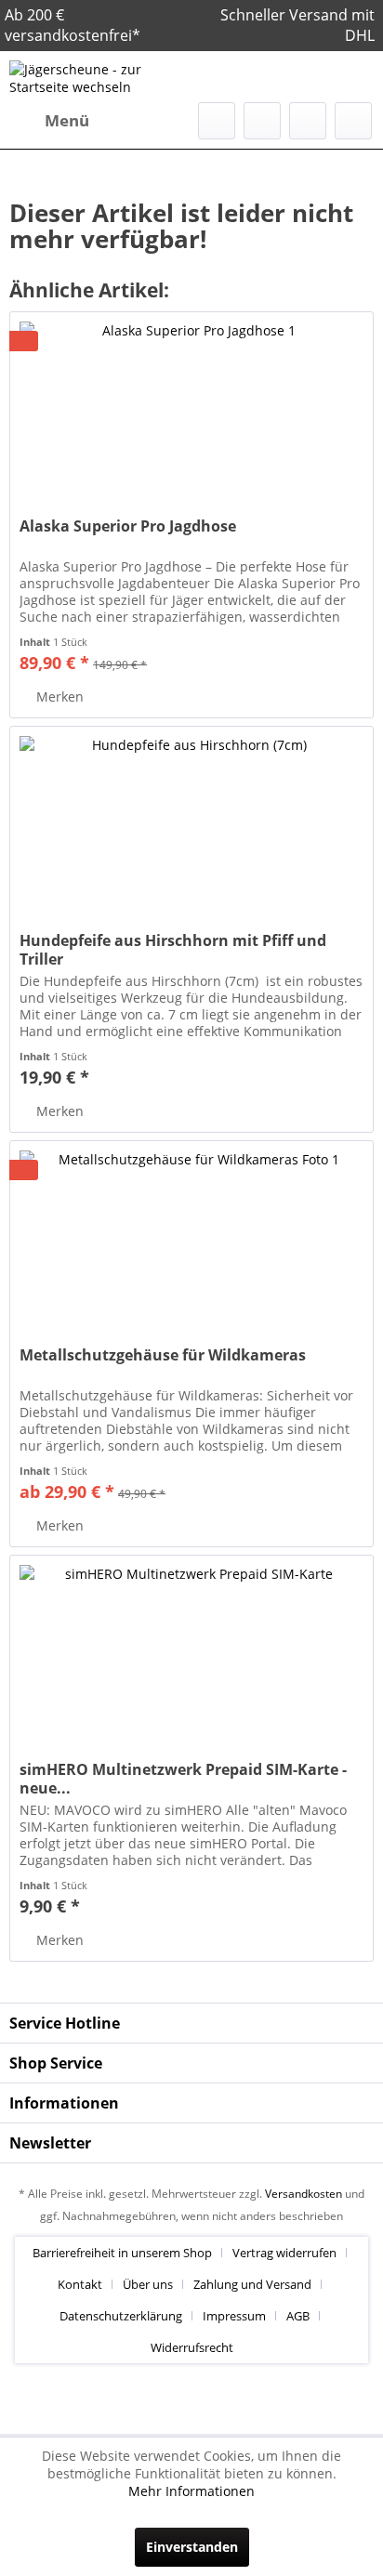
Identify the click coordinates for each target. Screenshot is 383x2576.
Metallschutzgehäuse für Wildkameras (163, 1355)
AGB (298, 2316)
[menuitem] (49, 121)
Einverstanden (192, 2547)
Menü (67, 120)
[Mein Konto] (308, 121)
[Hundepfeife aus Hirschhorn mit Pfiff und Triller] (191, 820)
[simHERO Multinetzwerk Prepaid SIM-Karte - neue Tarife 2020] (191, 1649)
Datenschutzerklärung (121, 2316)
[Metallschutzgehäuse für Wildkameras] (191, 1234)
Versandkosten (304, 2194)
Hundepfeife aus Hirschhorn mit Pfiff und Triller (173, 950)
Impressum (234, 2316)
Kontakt (80, 2284)
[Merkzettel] (262, 121)
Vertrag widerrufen (284, 2253)
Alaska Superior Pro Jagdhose (128, 526)
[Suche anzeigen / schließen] (217, 121)
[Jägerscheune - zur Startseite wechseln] (100, 77)
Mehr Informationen (191, 2491)
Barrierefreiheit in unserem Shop (122, 2253)
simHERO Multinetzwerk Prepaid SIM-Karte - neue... (183, 1779)
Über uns (148, 2284)
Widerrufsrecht (192, 2347)
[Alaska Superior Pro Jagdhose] (191, 405)
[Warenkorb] (353, 121)
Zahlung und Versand (252, 2284)
